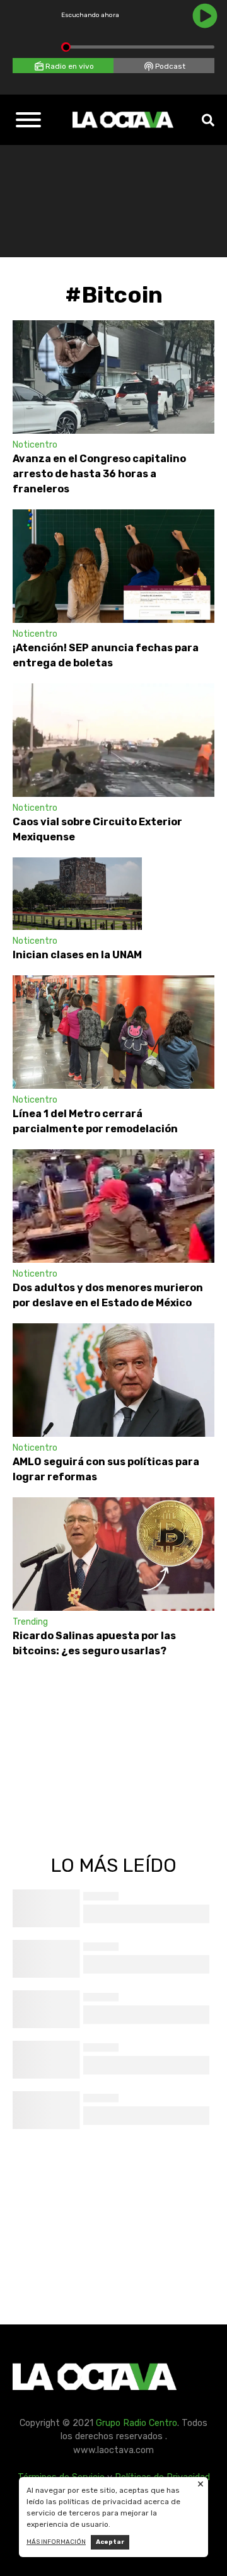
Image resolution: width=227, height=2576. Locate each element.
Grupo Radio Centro (137, 2423)
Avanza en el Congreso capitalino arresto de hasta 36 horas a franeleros (99, 474)
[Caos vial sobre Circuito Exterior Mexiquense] (113, 740)
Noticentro (35, 445)
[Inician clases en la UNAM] (77, 894)
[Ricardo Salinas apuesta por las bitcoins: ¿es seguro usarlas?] (113, 1554)
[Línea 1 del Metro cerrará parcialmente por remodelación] (113, 1032)
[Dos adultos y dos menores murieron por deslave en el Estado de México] (113, 1206)
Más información (56, 2542)
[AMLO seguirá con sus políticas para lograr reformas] (113, 1380)
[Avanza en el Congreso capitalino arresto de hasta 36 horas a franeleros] (113, 377)
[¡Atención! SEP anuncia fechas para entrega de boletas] (113, 566)
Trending (30, 1622)
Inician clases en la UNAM (77, 955)
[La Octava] (123, 120)
